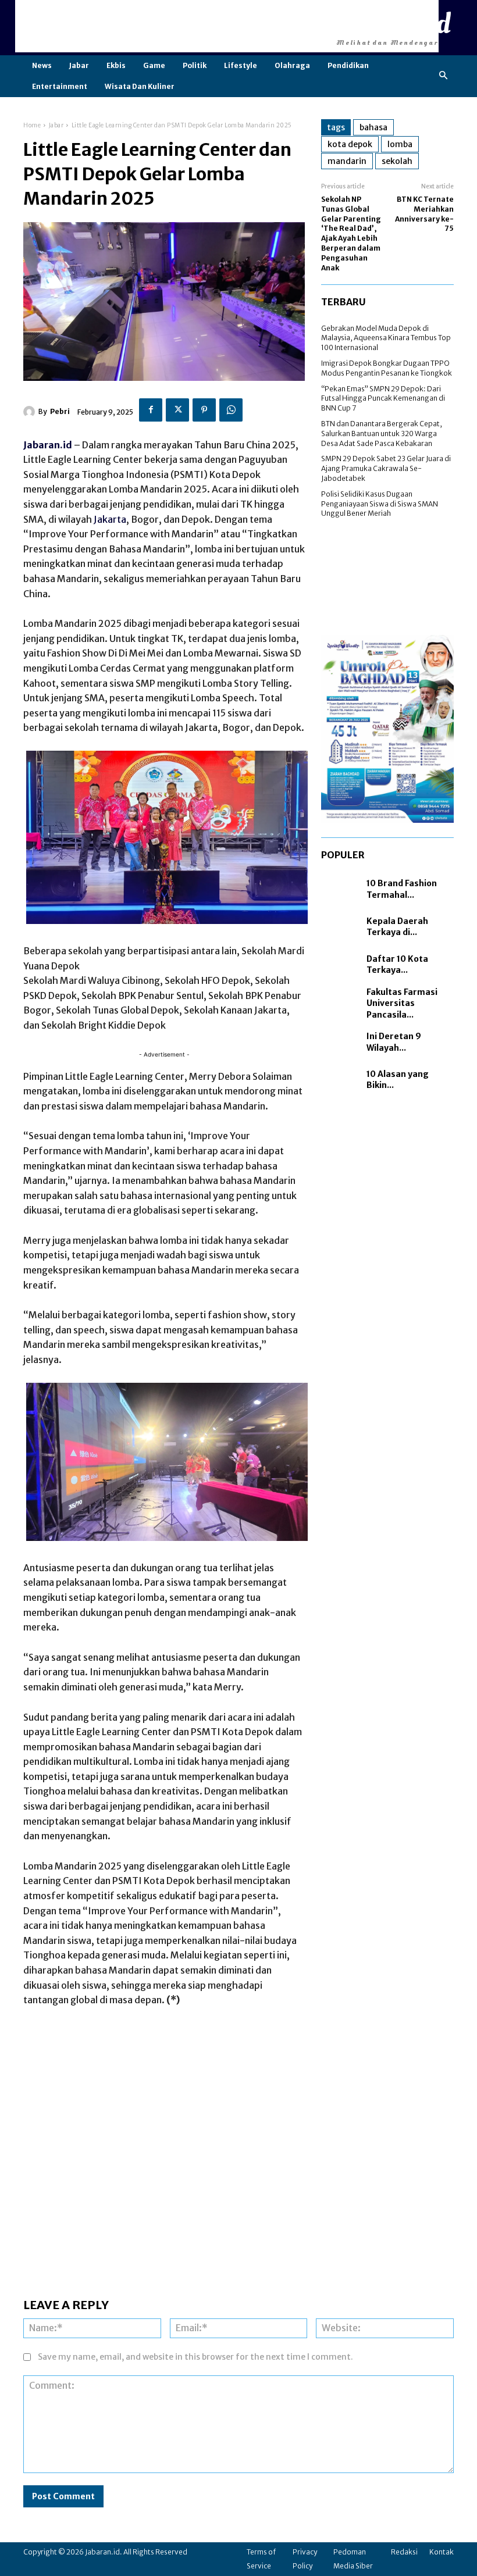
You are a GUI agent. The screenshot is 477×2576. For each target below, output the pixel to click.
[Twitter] (177, 410)
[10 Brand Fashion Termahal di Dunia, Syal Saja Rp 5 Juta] (341, 889)
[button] (444, 76)
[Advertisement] (227, 26)
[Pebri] (31, 412)
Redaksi (404, 2552)
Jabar (56, 125)
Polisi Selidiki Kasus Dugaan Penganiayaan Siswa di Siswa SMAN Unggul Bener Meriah (380, 504)
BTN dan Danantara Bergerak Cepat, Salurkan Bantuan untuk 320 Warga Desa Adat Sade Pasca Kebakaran (382, 434)
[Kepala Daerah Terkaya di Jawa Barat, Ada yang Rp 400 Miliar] (341, 927)
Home (32, 125)
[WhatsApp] (231, 410)
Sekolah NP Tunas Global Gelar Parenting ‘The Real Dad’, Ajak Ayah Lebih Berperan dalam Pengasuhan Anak (351, 233)
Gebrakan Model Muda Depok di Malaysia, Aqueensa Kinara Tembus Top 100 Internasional (386, 338)
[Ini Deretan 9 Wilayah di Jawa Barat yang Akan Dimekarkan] (341, 1042)
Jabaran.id (48, 445)
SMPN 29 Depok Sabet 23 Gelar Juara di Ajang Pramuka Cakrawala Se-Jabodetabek (386, 468)
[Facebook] (151, 410)
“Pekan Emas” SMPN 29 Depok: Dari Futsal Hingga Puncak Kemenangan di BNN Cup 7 (383, 399)
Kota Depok (350, 144)
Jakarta (110, 519)
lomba (400, 144)
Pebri (60, 411)
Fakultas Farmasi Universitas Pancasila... (402, 1003)
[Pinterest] (204, 410)
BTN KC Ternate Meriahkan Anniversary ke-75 (424, 214)
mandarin (347, 161)
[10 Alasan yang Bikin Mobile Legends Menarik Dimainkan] (341, 1080)
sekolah (397, 161)
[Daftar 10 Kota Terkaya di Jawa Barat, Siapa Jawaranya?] (341, 965)
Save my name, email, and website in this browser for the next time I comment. (195, 2357)
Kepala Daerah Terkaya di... (397, 927)
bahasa (373, 127)
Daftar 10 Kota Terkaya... (397, 965)
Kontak (442, 2552)
